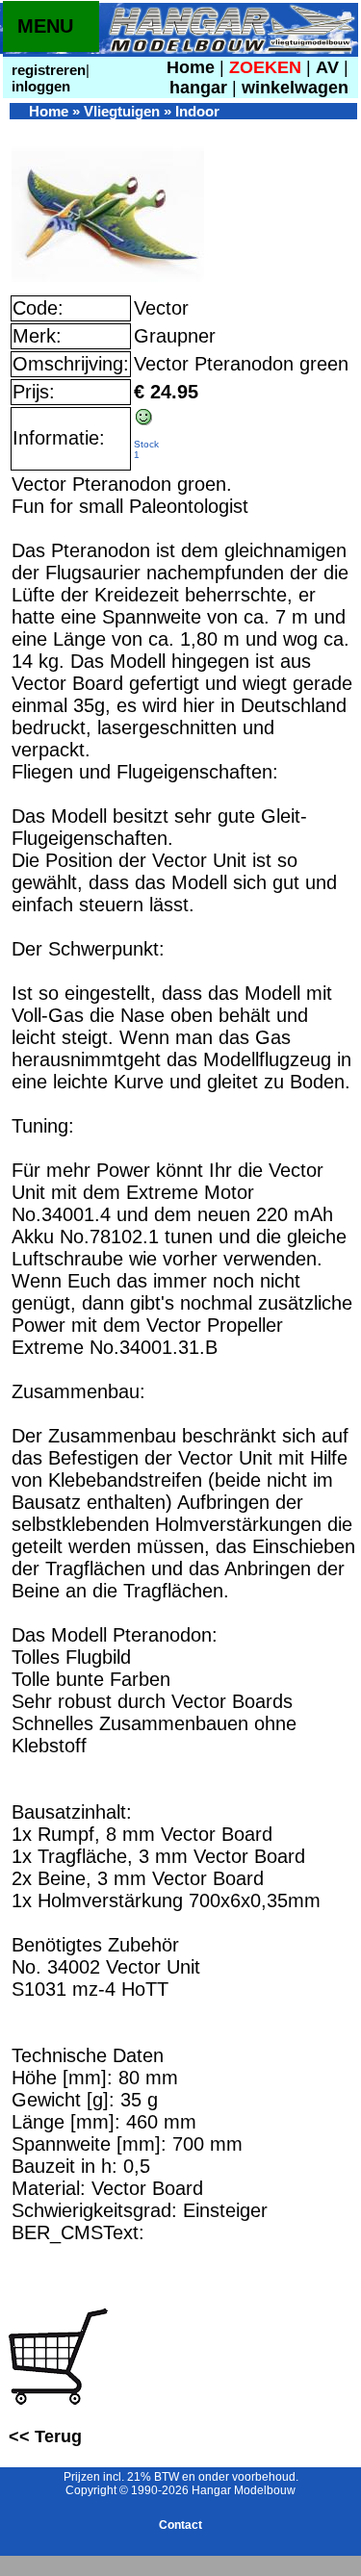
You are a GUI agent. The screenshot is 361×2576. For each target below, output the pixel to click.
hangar (198, 88)
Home (191, 67)
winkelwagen (295, 88)
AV (330, 67)
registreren (47, 70)
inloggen (39, 86)
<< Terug (45, 2436)
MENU (45, 26)
